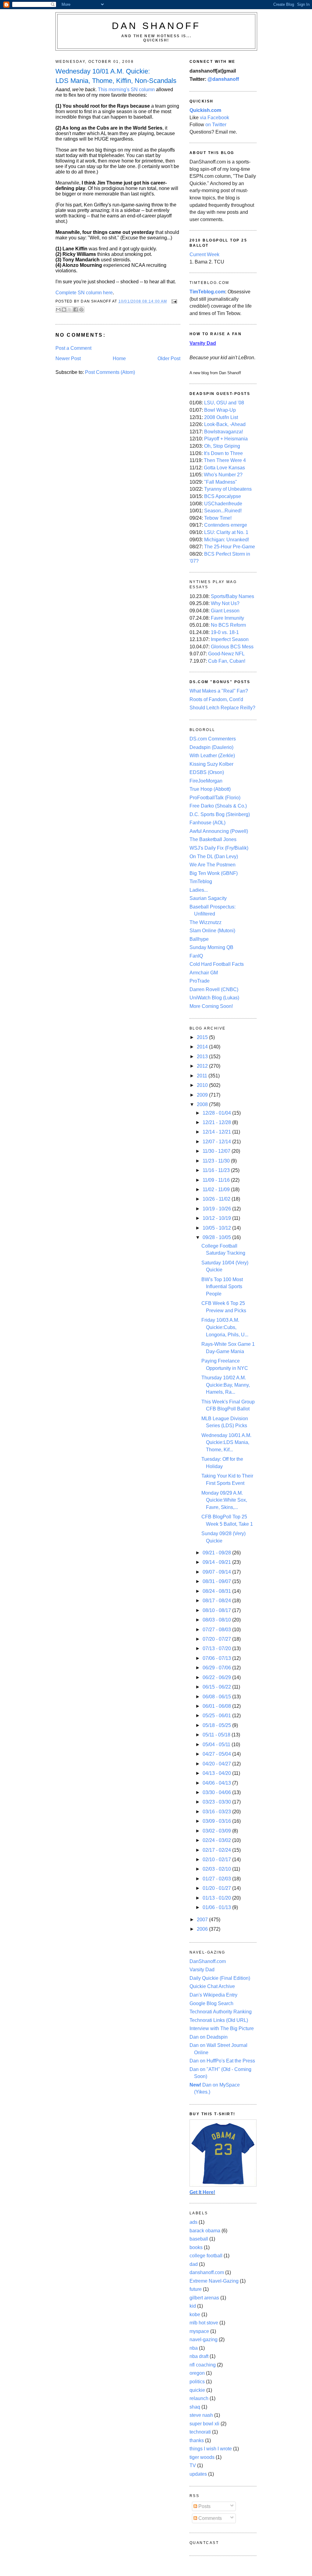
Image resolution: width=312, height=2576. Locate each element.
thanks (197, 2440)
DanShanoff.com (208, 1961)
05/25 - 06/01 (217, 1716)
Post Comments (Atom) (110, 372)
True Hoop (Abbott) (210, 789)
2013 (203, 1057)
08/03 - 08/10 (217, 1620)
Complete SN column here (84, 293)
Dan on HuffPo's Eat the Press (222, 2061)
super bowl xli (204, 2424)
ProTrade (200, 981)
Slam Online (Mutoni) (212, 931)
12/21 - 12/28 (217, 1122)
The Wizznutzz (206, 922)
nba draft (199, 2356)
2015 (203, 1037)
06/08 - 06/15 (217, 1697)
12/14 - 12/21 (217, 1132)
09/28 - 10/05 (217, 1237)
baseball (199, 2239)
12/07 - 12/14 (217, 1142)
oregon (197, 2373)
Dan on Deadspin (209, 2037)
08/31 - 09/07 (217, 1581)
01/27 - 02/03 (217, 1879)
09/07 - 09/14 (217, 1572)
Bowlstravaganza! (223, 432)
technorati (200, 2432)
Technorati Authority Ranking (221, 2012)
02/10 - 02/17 (217, 1859)
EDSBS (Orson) (207, 772)
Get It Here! (202, 2192)
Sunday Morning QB (211, 947)
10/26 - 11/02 (217, 1199)
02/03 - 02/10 (217, 1869)
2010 (203, 1085)
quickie (197, 2390)
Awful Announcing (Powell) (219, 831)
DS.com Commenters (213, 739)
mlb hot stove (204, 2323)
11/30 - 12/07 (217, 1151)
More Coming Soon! (211, 1006)
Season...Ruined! (223, 511)
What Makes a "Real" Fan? (219, 691)
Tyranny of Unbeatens (228, 489)
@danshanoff (223, 79)
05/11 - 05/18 (217, 1735)
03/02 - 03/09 (217, 1831)
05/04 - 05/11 (217, 1745)
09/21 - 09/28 (217, 1553)
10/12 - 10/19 (217, 1218)
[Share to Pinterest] (81, 310)
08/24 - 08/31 (217, 1591)
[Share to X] (70, 310)
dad (194, 2264)
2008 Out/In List (221, 417)
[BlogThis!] (64, 310)
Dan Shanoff (156, 26)
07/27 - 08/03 (217, 1630)
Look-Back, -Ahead (225, 424)
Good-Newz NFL (226, 654)
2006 (203, 1929)
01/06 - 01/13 (217, 1907)
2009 (203, 1095)
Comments (209, 2518)
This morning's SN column (126, 90)
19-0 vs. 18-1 (225, 632)
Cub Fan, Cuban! (227, 661)
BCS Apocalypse (223, 496)
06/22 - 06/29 (217, 1677)
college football (206, 2256)
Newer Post (68, 358)
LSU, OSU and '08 (224, 403)
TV (193, 2465)
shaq (195, 2407)
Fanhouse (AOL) (207, 823)
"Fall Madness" (221, 482)
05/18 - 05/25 (217, 1725)
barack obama (205, 2231)
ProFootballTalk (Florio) (215, 798)
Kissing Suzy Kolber (211, 764)
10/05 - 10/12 (217, 1228)
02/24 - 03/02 (217, 1840)
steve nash (201, 2415)
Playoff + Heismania (226, 439)
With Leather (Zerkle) (212, 756)
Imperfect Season (230, 639)
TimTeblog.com (207, 292)
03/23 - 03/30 (217, 1802)
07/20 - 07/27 (217, 1639)
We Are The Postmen (213, 865)
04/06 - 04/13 (217, 1783)
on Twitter (216, 125)
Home (119, 358)
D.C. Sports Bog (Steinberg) (220, 814)
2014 (203, 1047)
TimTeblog (201, 881)
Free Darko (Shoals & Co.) (218, 806)
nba (194, 2348)
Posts (204, 2506)
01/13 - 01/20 (217, 1898)
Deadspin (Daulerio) (211, 747)
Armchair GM (204, 973)
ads (193, 2222)
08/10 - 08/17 (217, 1610)
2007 (203, 1920)
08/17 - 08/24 (217, 1601)
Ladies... (199, 890)
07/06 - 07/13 (217, 1658)
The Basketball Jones (213, 839)
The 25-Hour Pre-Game (230, 547)
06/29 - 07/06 (217, 1668)
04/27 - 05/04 (217, 1754)
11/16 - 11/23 (217, 1170)
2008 (203, 1104)
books (196, 2247)
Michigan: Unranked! (227, 540)
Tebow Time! (218, 518)
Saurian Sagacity (208, 898)
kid (193, 2306)
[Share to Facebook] (76, 310)
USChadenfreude (223, 504)
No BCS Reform (228, 625)
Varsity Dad (202, 1970)
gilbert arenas (204, 2298)
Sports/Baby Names (232, 596)
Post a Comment (73, 348)
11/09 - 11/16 (217, 1180)
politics (197, 2382)
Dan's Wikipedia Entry (213, 1995)
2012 (203, 1066)
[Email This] (58, 310)
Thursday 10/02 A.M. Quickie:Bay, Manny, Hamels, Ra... (226, 1385)
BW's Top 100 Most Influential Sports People (222, 1287)
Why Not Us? (225, 603)
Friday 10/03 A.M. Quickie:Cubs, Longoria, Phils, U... (225, 1327)
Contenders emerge (226, 525)
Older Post (169, 358)
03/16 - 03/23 (217, 1812)
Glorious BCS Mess (232, 647)
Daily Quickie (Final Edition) (220, 1978)
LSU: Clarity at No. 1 (226, 532)
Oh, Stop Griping (222, 446)
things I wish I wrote (211, 2449)
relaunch (199, 2398)
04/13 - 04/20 (217, 1773)
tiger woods (202, 2457)
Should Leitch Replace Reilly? (222, 708)
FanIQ (196, 956)
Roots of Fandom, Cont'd (216, 699)
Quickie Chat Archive (212, 1986)
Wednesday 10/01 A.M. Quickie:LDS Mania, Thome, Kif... (226, 1442)
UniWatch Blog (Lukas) (214, 998)
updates (198, 2474)
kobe (195, 2314)
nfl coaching (203, 2365)
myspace (199, 2331)
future (196, 2289)
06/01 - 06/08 (217, 1706)
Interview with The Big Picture (222, 2028)
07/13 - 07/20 (217, 1648)
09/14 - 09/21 (217, 1562)
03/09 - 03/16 (217, 1821)
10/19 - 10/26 (217, 1209)
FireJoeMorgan (206, 781)
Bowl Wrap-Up (220, 410)
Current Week (204, 254)
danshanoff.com (207, 2272)
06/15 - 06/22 (217, 1687)
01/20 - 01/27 (217, 1888)
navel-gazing (204, 2340)
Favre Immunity (227, 618)
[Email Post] (173, 301)
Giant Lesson (225, 611)
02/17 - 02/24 (217, 1850)
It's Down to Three (223, 453)
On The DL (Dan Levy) (214, 856)
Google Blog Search (211, 2003)
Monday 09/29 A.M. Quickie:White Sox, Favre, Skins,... (224, 1500)
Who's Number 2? (223, 475)
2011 (203, 1076)
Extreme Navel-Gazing (214, 2281)
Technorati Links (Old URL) (219, 2020)
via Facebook (214, 118)
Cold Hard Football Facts (217, 964)
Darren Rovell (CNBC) (214, 989)
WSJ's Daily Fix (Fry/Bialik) (219, 848)
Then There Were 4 (225, 460)
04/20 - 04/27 (217, 1764)
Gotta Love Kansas (224, 468)
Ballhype (199, 939)
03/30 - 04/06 (217, 1792)
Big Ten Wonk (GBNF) (214, 873)
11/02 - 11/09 (217, 1189)
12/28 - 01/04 (217, 1113)
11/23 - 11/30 (217, 1161)
